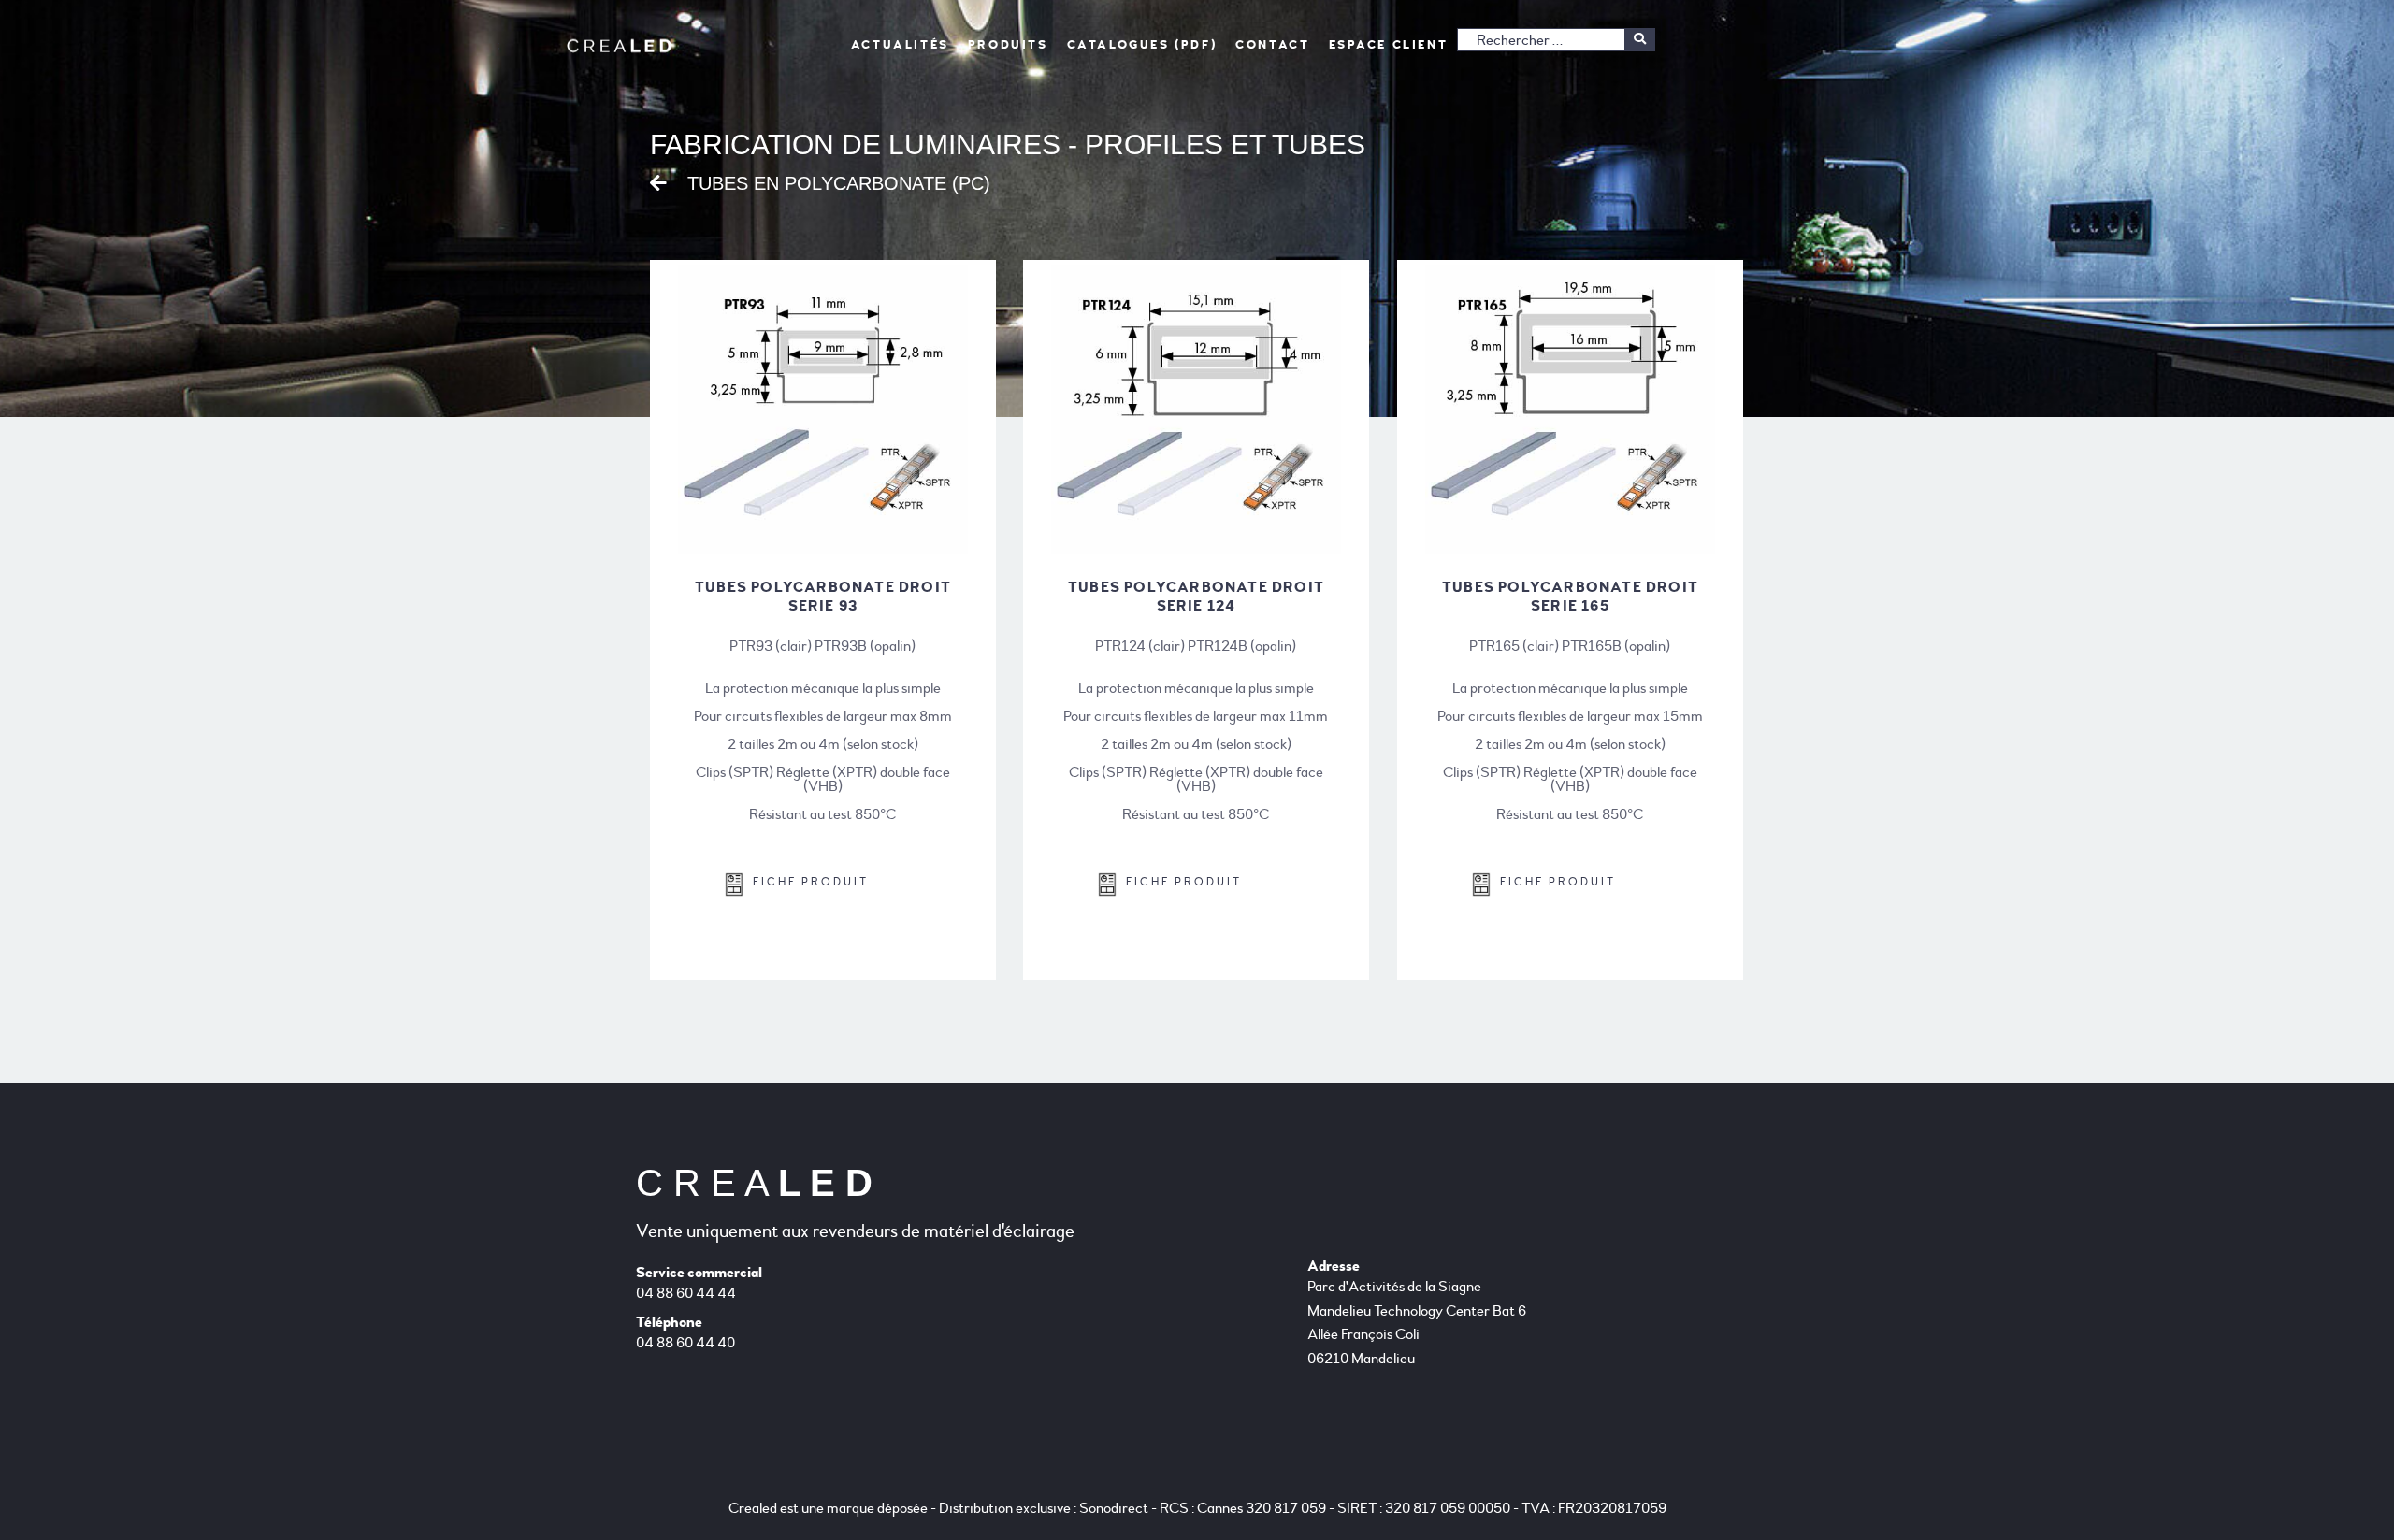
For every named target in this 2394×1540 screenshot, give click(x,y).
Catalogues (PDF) (1142, 45)
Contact (1272, 45)
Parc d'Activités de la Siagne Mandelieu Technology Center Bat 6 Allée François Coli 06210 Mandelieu (1417, 1323)
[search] (1556, 40)
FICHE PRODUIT (806, 882)
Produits (1008, 45)
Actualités (900, 45)
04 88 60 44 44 (686, 1293)
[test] (1640, 40)
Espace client (1389, 45)
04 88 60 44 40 (685, 1343)
